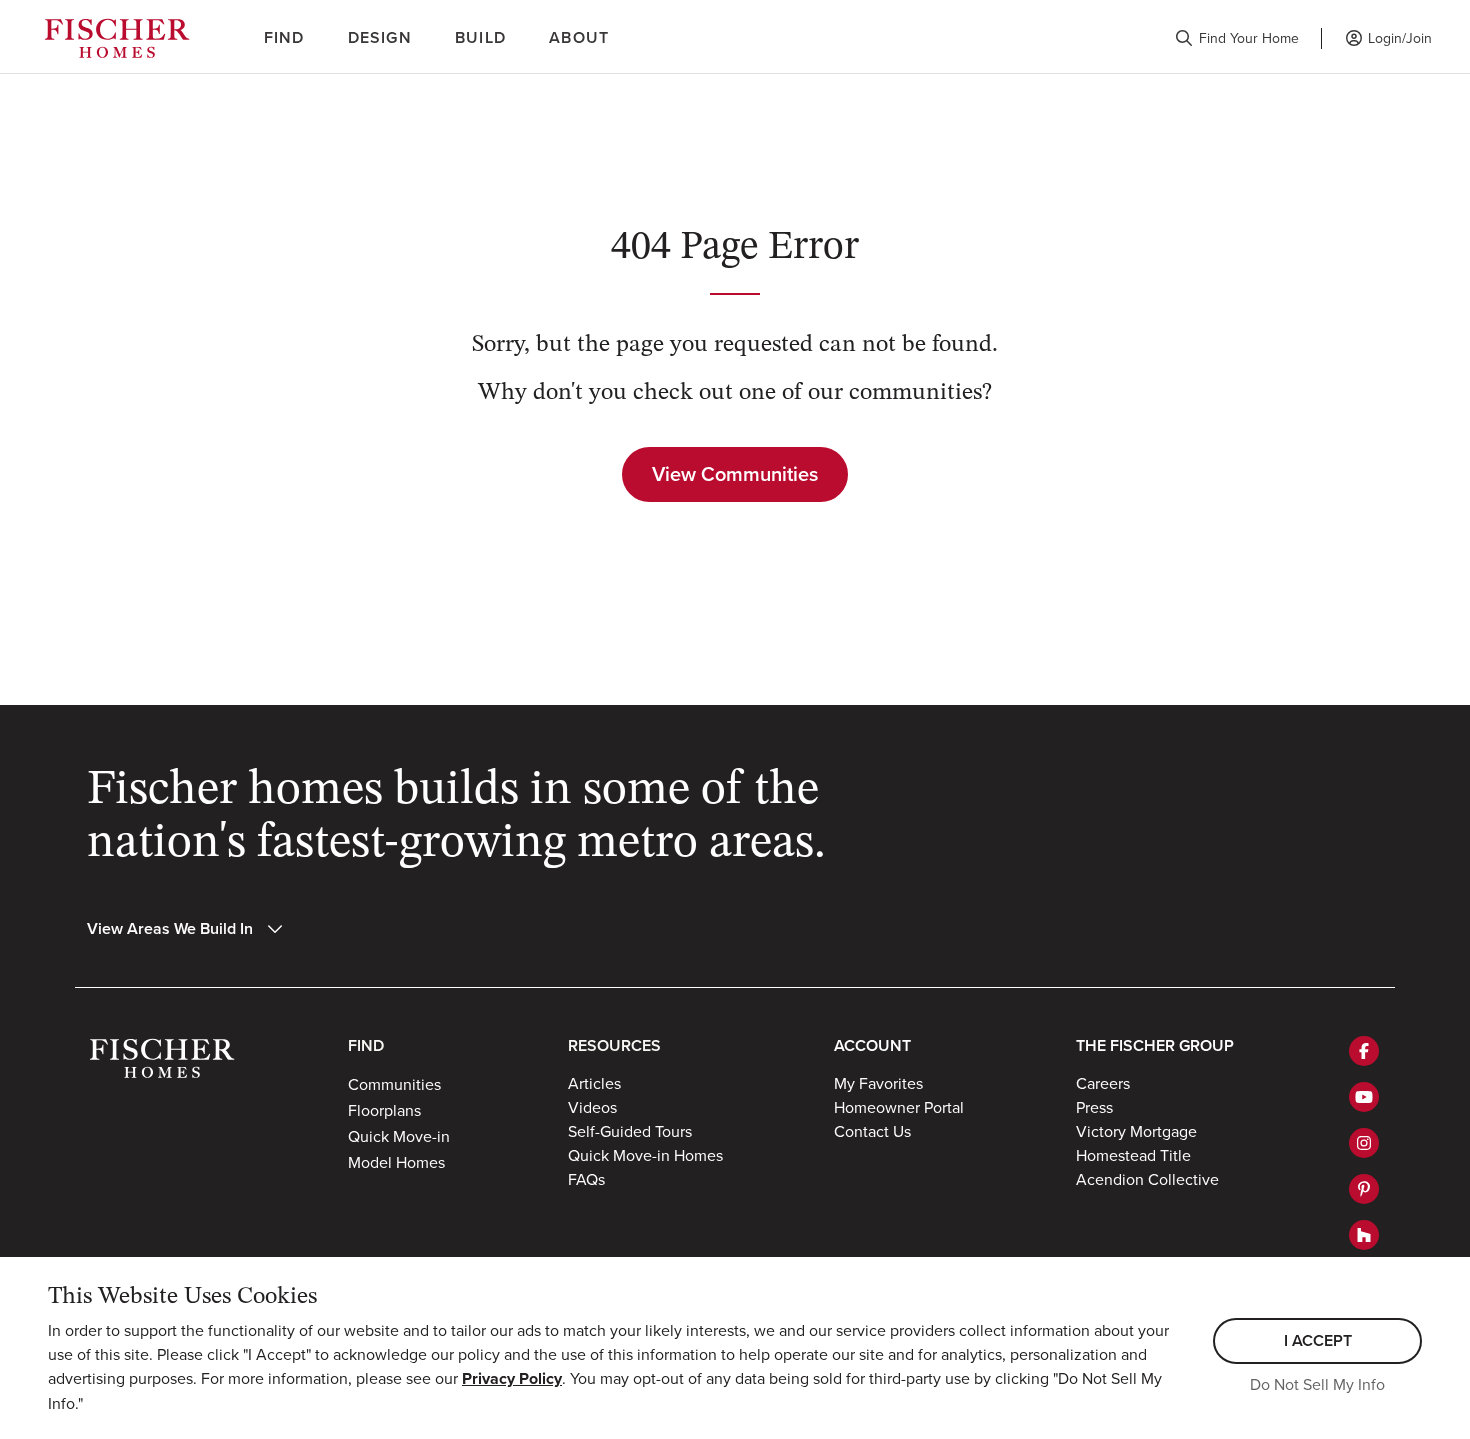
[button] (1237, 38)
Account (872, 1045)
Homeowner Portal (899, 1107)
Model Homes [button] (396, 1162)
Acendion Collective (1147, 1179)
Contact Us (872, 1131)
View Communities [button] (735, 473)
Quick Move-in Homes (645, 1155)
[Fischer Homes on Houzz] (1364, 1235)
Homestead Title (1133, 1155)
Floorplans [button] (384, 1110)
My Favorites (878, 1083)
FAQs (586, 1179)
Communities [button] (394, 1084)
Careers (1103, 1083)
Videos (592, 1107)
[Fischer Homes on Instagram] (1364, 1143)
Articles (594, 1083)
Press (1094, 1107)
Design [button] (380, 37)
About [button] (579, 37)
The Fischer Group (1155, 1045)
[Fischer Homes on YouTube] (1364, 1097)
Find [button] (284, 37)
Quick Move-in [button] (399, 1136)
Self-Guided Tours (630, 1131)
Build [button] (480, 37)
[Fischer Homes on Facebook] (1364, 1051)
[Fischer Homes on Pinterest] (1364, 1189)
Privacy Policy (512, 1378)
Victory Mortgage (1136, 1131)
